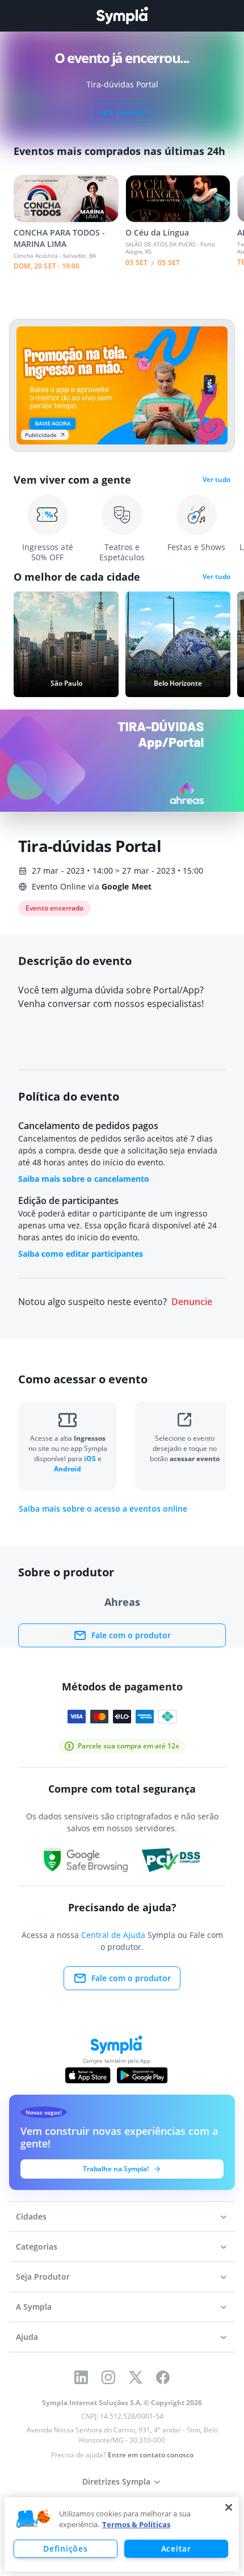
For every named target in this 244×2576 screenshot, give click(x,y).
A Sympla (34, 2307)
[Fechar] (229, 2507)
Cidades (31, 2216)
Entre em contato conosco (151, 2455)
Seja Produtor (43, 2277)
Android (68, 1469)
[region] (122, 2534)
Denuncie (192, 1302)
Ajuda (27, 2337)
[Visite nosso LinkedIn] (81, 2377)
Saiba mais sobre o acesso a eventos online (103, 1509)
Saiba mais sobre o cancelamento (84, 1179)
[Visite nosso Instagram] (108, 2377)
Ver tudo (216, 480)
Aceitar (176, 2548)
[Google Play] (142, 2075)
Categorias (37, 2246)
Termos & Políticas (136, 2524)
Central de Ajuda (113, 1935)
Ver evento (122, 113)
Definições (65, 2548)
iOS (91, 1459)
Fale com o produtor (131, 1635)
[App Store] (88, 2075)
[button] (33, 2519)
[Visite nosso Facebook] (163, 2377)
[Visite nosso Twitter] (136, 2377)
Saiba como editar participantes (81, 1254)
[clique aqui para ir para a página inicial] (122, 16)
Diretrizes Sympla (116, 2481)
